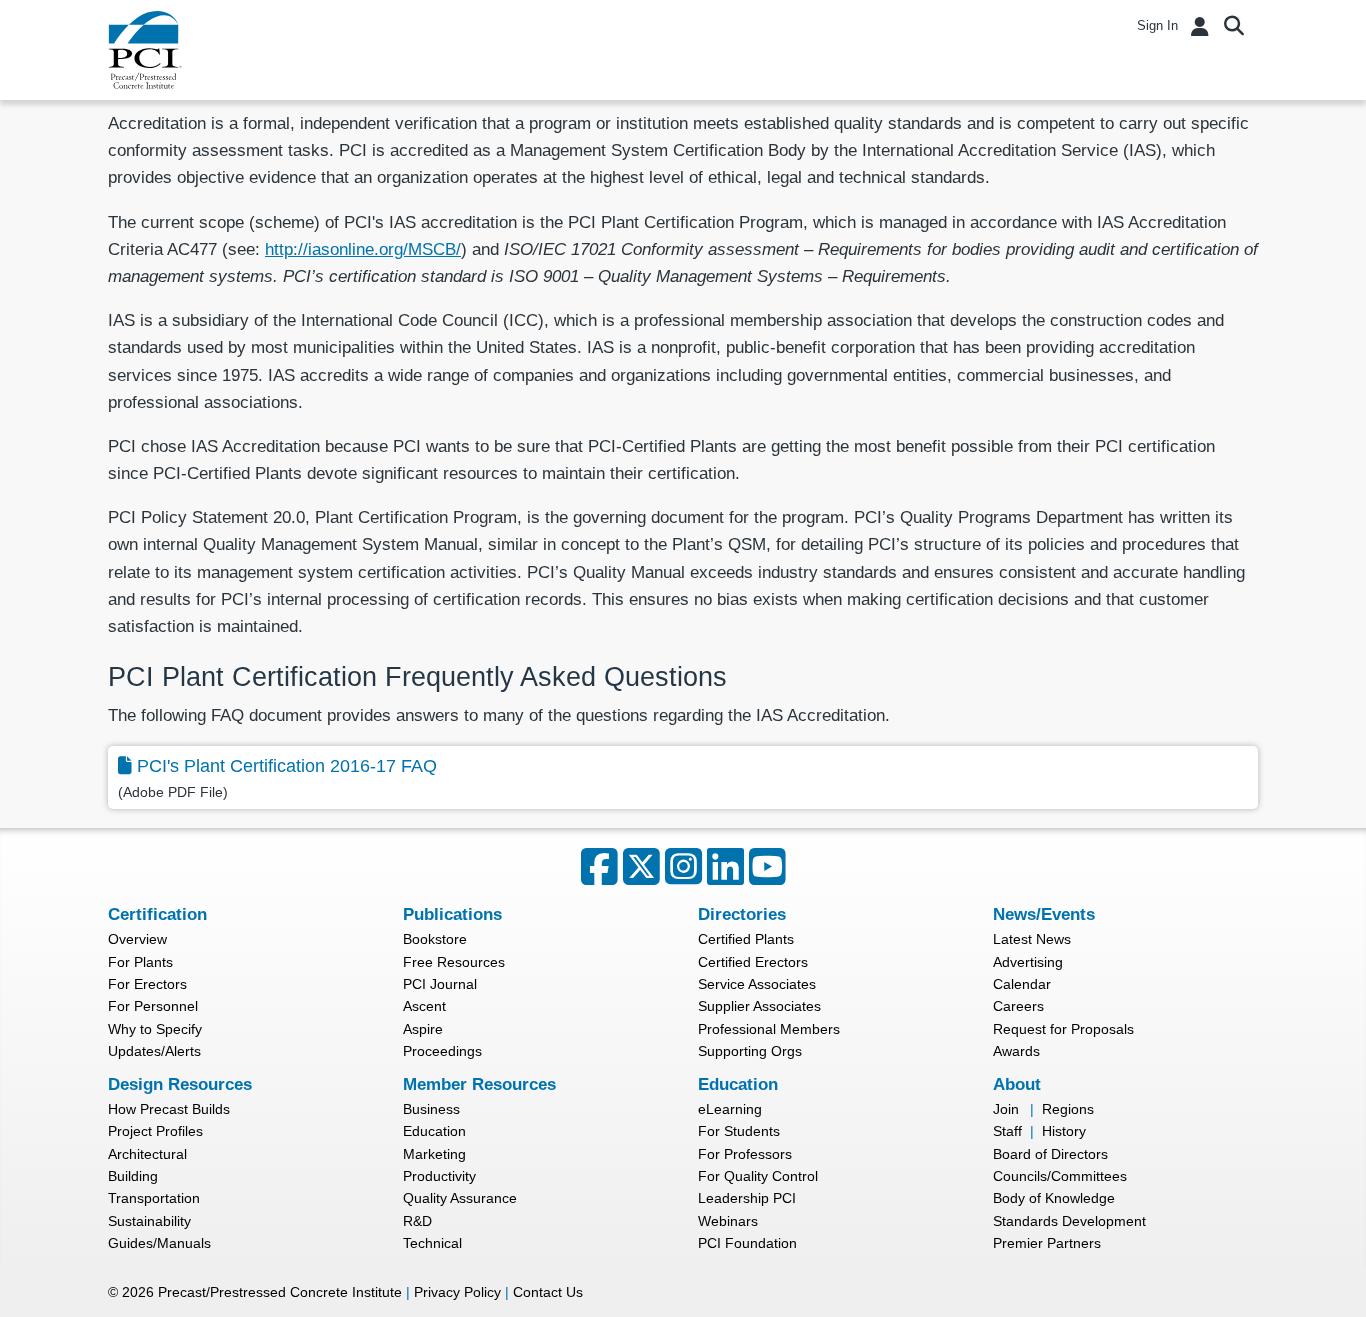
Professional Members (769, 1029)
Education (434, 1131)
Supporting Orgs (750, 1051)
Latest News (1032, 939)
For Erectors (147, 984)
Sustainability (149, 1221)
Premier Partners (1047, 1243)
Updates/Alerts (154, 1051)
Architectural (147, 1154)
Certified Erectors (753, 962)
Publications (452, 914)
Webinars (728, 1221)
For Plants (140, 962)
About (1017, 1084)
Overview (137, 939)
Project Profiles (155, 1131)
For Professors (745, 1154)
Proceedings (442, 1051)
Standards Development (1069, 1221)
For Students (739, 1131)
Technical (432, 1243)
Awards (1016, 1051)
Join (1006, 1109)
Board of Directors (1050, 1154)
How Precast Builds (169, 1109)
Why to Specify (155, 1029)
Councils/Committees (1060, 1176)
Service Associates (757, 984)
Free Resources (454, 962)
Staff (1007, 1131)
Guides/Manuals (159, 1243)
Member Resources (479, 1084)
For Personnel (153, 1006)
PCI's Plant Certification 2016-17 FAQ (287, 766)
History (1064, 1131)
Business (431, 1109)
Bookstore (435, 939)
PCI (145, 50)
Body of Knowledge (1054, 1198)
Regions (1068, 1109)
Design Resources (180, 1084)
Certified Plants (746, 939)
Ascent (424, 1006)
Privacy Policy (457, 1292)
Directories (742, 914)
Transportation (154, 1198)
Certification (157, 914)
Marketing (434, 1154)
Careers (1018, 1006)
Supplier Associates (759, 1006)
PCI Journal (440, 984)
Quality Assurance (460, 1198)
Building (133, 1176)
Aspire (423, 1029)
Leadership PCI (747, 1198)
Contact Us (548, 1292)
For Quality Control (758, 1176)
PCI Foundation (747, 1243)
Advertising (1028, 962)
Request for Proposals (1063, 1029)
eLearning (730, 1109)
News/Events (1044, 914)
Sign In (1157, 25)
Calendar (1022, 984)
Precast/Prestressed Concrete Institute (280, 1292)
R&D (417, 1221)
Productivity (439, 1176)
